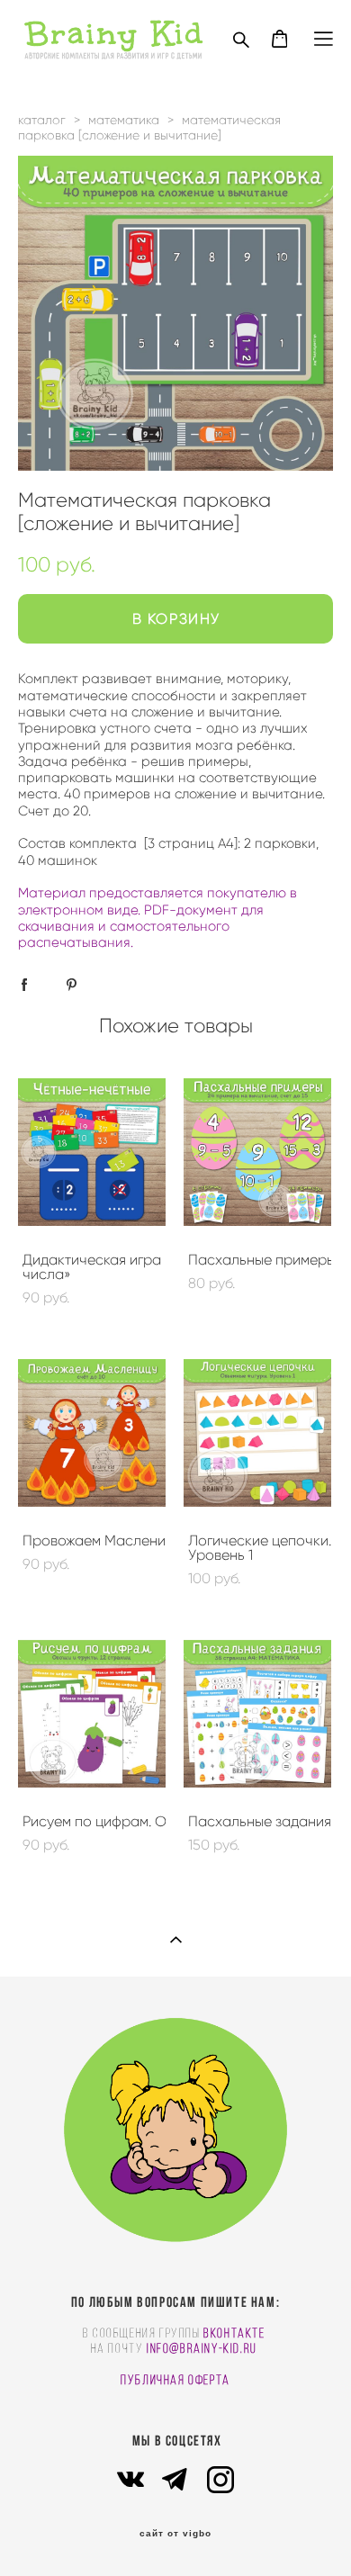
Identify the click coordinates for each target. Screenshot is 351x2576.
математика (124, 120)
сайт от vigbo (175, 2534)
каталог (42, 120)
